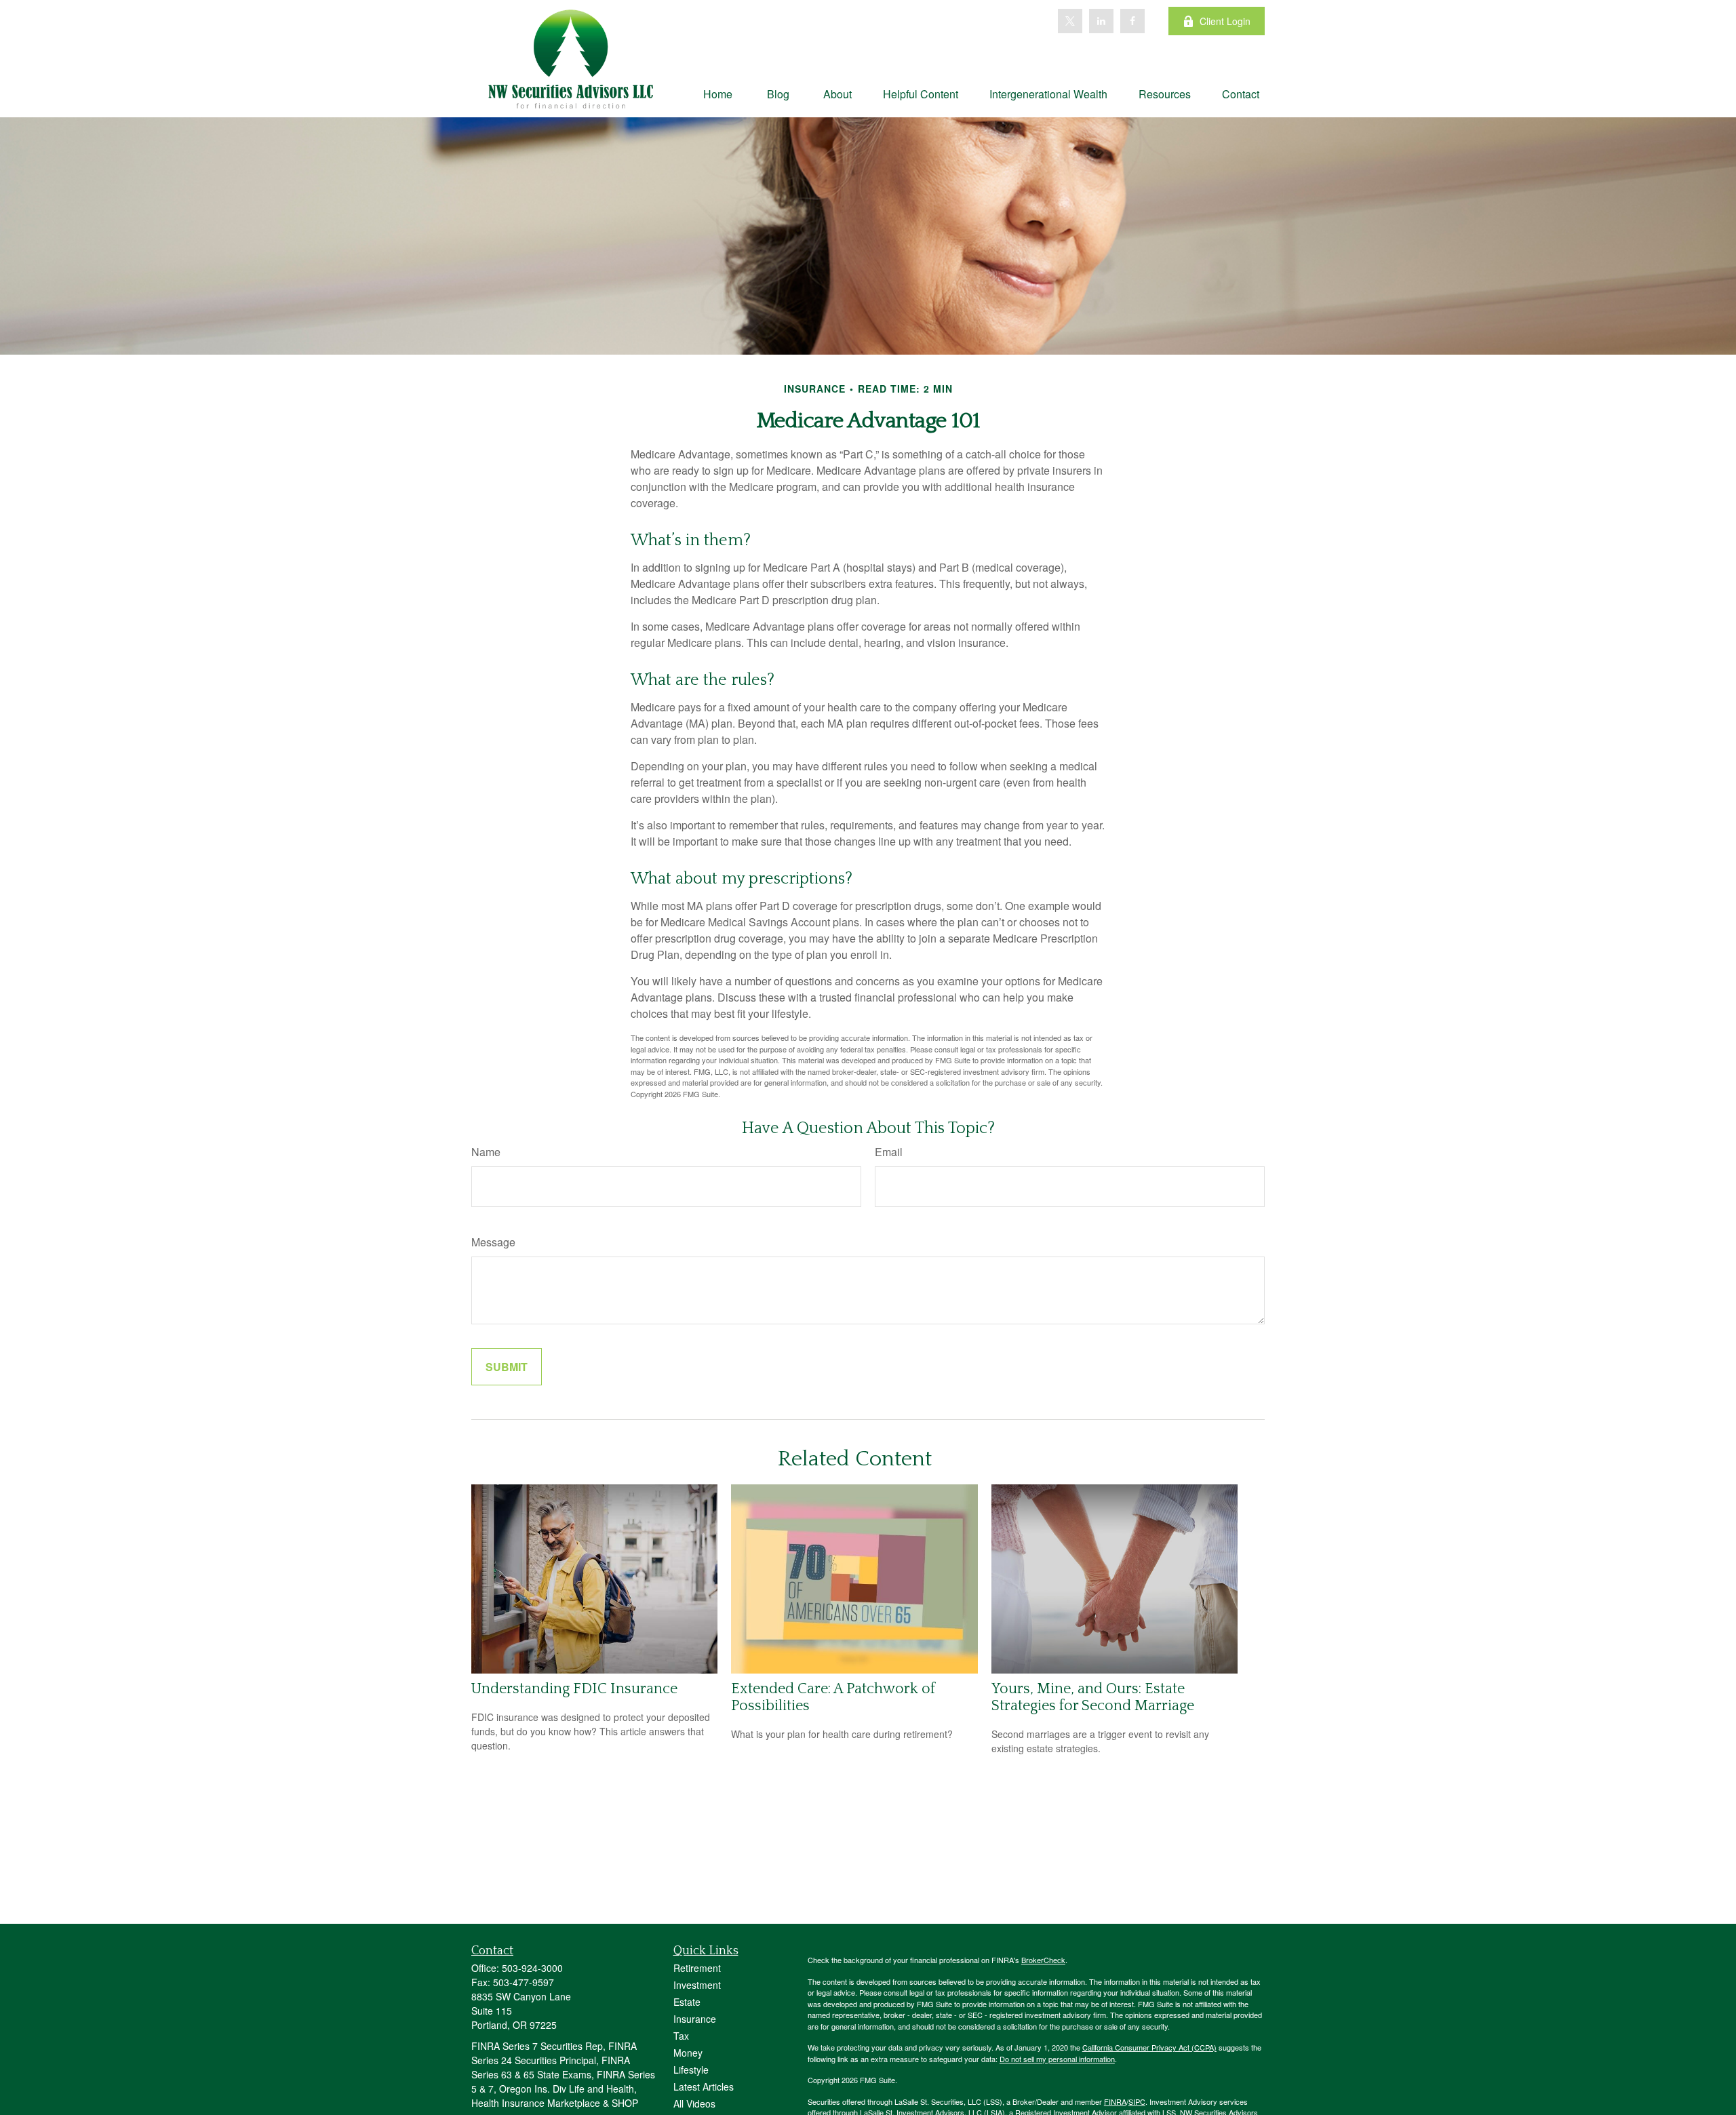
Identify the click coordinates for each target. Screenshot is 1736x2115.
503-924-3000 (532, 1968)
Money (688, 2053)
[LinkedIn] (1101, 21)
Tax (681, 2036)
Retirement (697, 1968)
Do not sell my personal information (1057, 2059)
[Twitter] (1070, 21)
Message (493, 1242)
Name (486, 1152)
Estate (687, 2002)
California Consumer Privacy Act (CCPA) (1149, 2047)
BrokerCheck (1043, 1960)
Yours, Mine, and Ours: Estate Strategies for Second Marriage (1093, 1697)
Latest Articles (704, 2087)
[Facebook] (1132, 21)
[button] (718, 93)
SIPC (1137, 2101)
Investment (697, 1985)
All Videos (694, 2103)
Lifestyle (691, 2070)
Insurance (695, 2019)
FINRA (1115, 2101)
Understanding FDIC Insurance (574, 1689)
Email (889, 1152)
